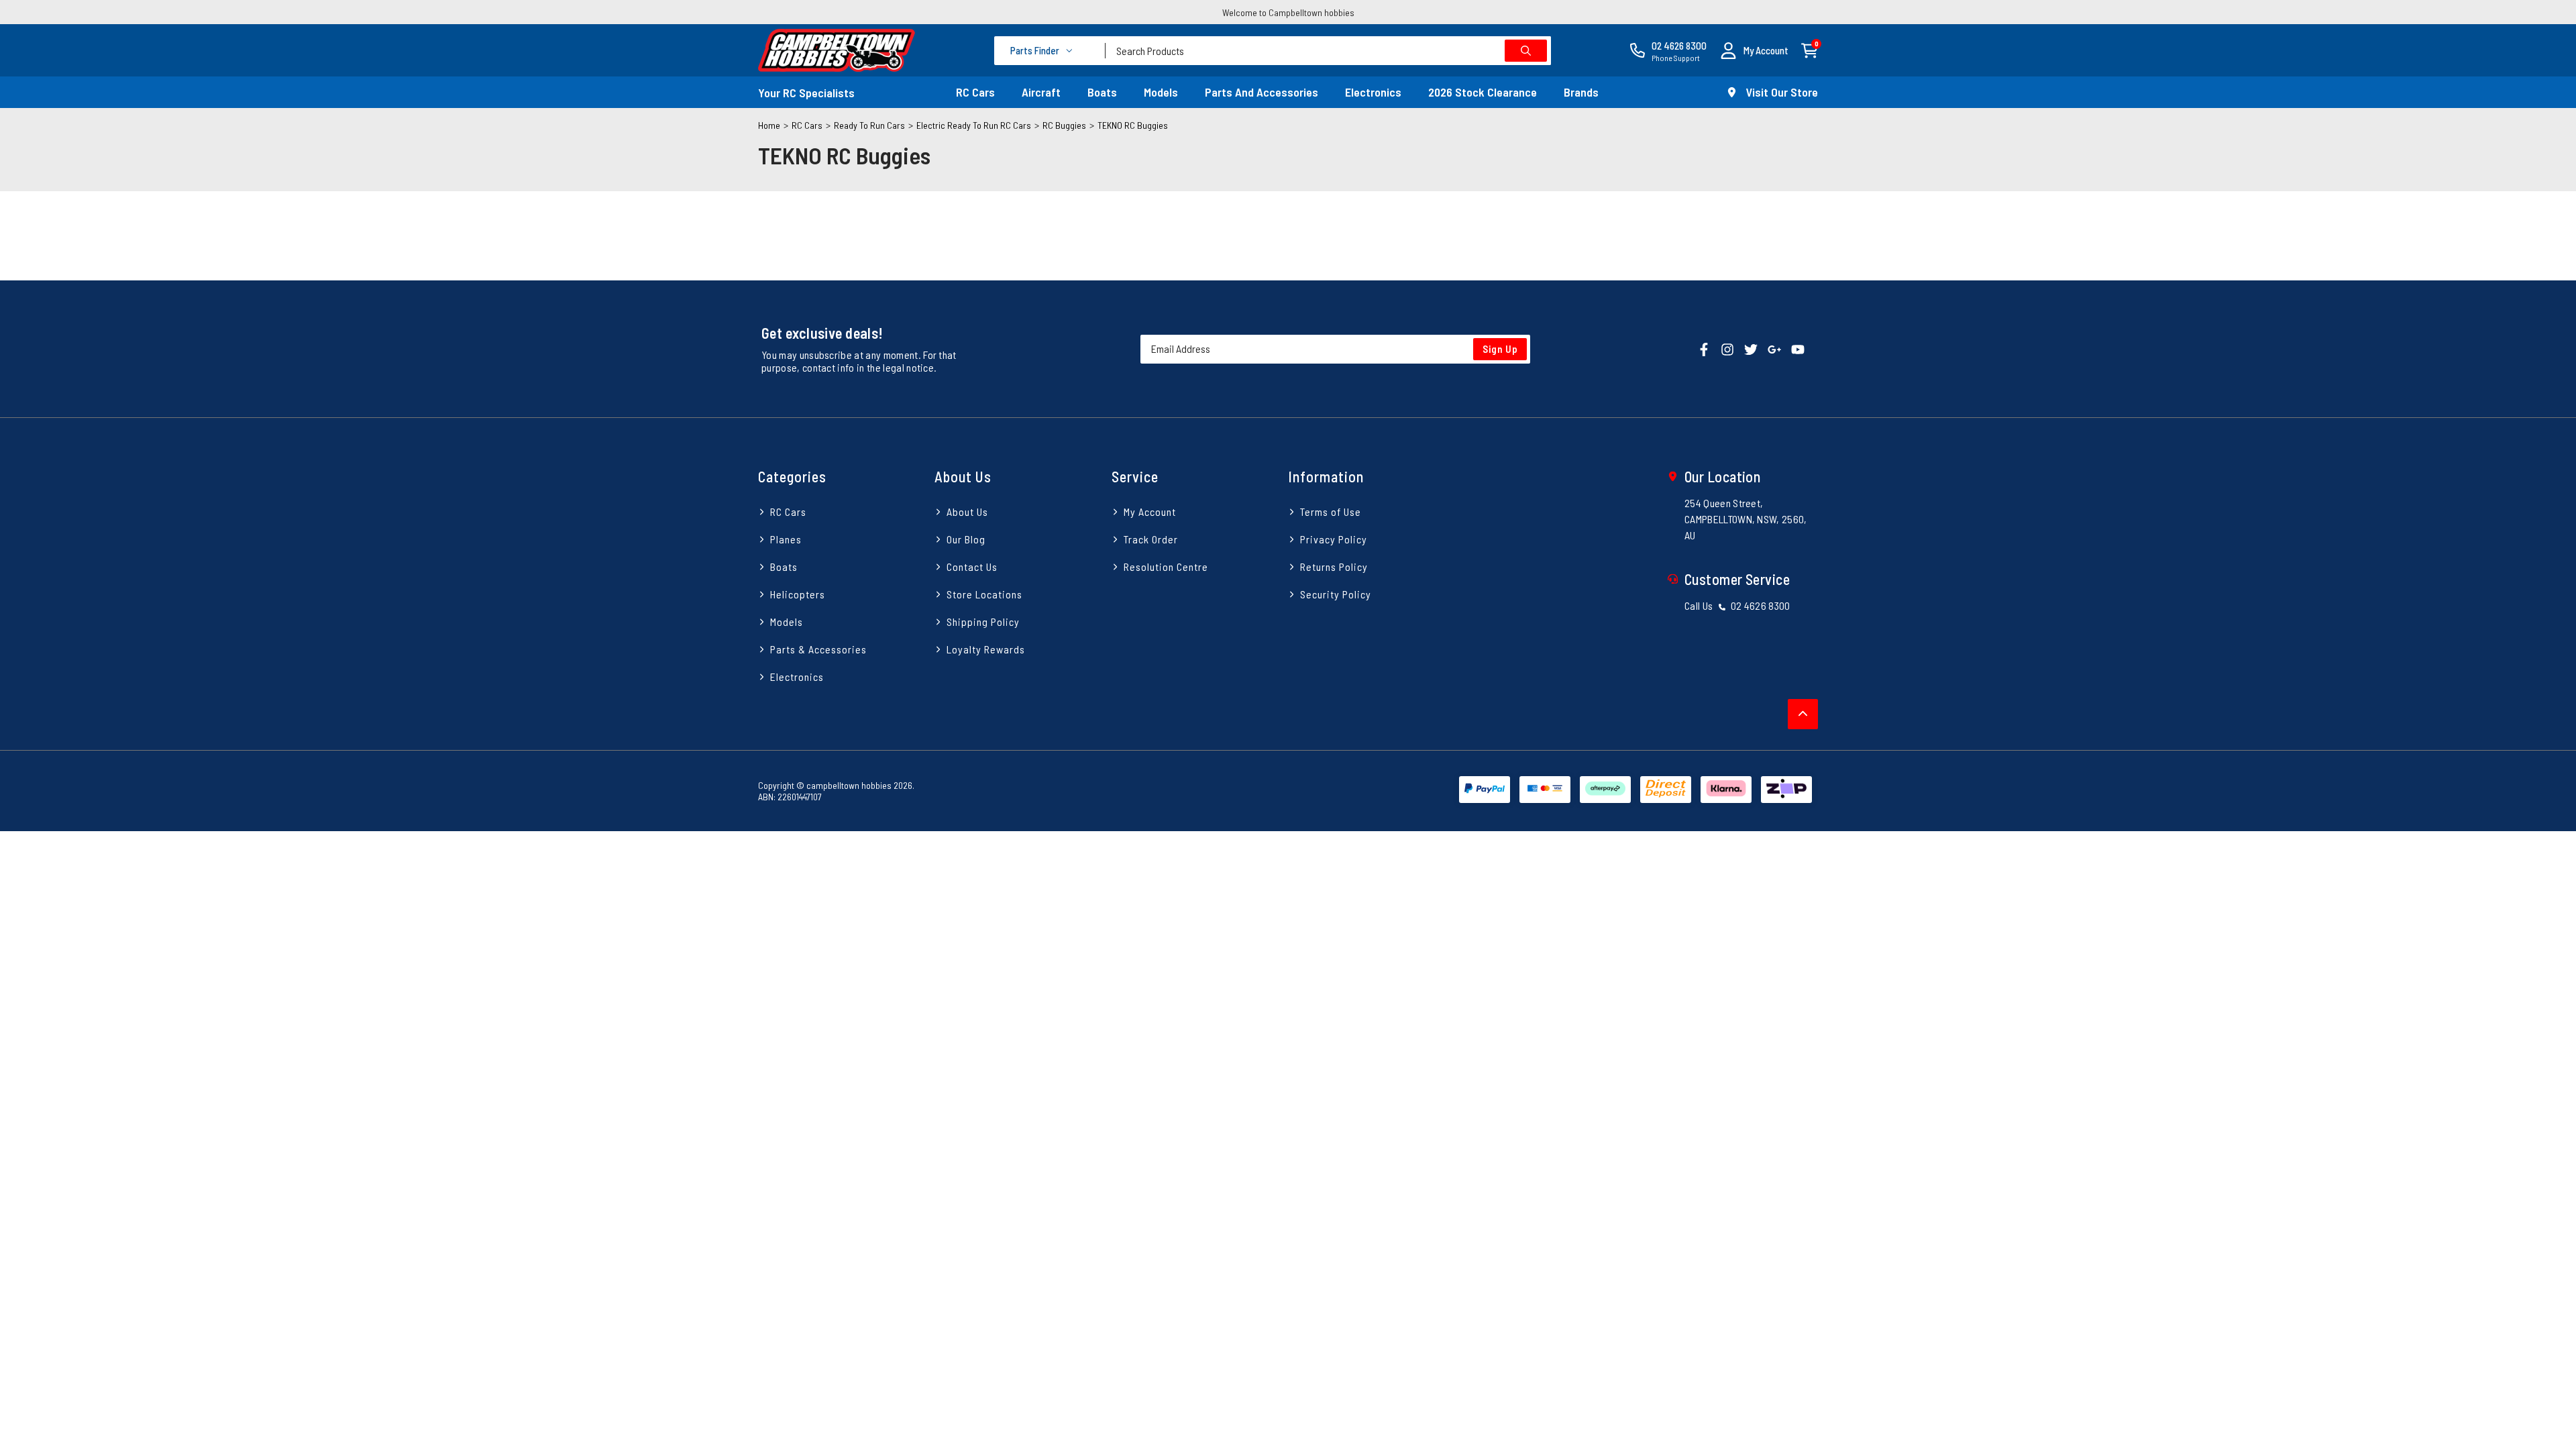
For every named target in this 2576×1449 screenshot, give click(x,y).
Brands (1581, 92)
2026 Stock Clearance (1483, 92)
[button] (1754, 51)
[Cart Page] (1810, 49)
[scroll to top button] (1803, 714)
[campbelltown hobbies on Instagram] (1727, 348)
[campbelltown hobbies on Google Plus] (1774, 348)
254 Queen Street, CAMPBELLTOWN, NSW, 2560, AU (1746, 519)
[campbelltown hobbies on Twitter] (1751, 348)
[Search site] (1526, 51)
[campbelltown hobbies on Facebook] (1704, 348)
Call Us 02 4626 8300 (1737, 605)
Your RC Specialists (806, 93)
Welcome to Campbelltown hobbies (1288, 12)
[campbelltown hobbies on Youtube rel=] (1798, 348)
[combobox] (1328, 51)
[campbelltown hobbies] (837, 50)
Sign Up (1500, 349)
